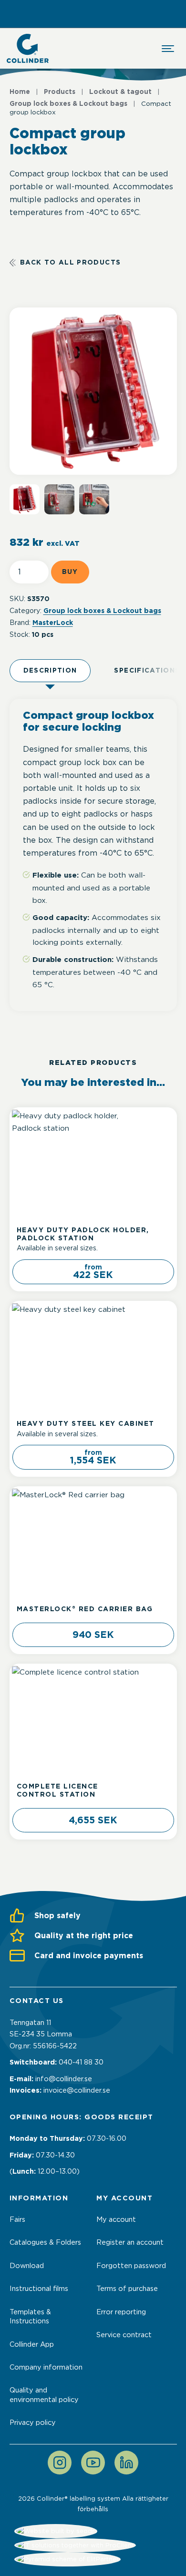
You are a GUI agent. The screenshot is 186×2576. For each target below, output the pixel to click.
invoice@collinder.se (77, 2090)
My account (116, 2219)
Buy (70, 572)
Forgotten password (131, 2266)
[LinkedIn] (126, 2463)
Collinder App (32, 2344)
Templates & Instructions (30, 2316)
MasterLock (53, 623)
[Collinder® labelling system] (28, 48)
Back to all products (70, 262)
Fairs (17, 2219)
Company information (46, 2367)
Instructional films (39, 2289)
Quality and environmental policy (44, 2395)
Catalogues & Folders (45, 2242)
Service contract (124, 2335)
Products (60, 92)
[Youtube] (93, 2463)
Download (27, 2266)
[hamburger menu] (168, 49)
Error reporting (121, 2312)
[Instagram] (60, 2463)
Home (20, 92)
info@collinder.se (64, 2079)
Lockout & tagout (120, 92)
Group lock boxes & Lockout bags (68, 103)
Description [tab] (50, 670)
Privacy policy (33, 2423)
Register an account (130, 2242)
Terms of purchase (127, 2289)
